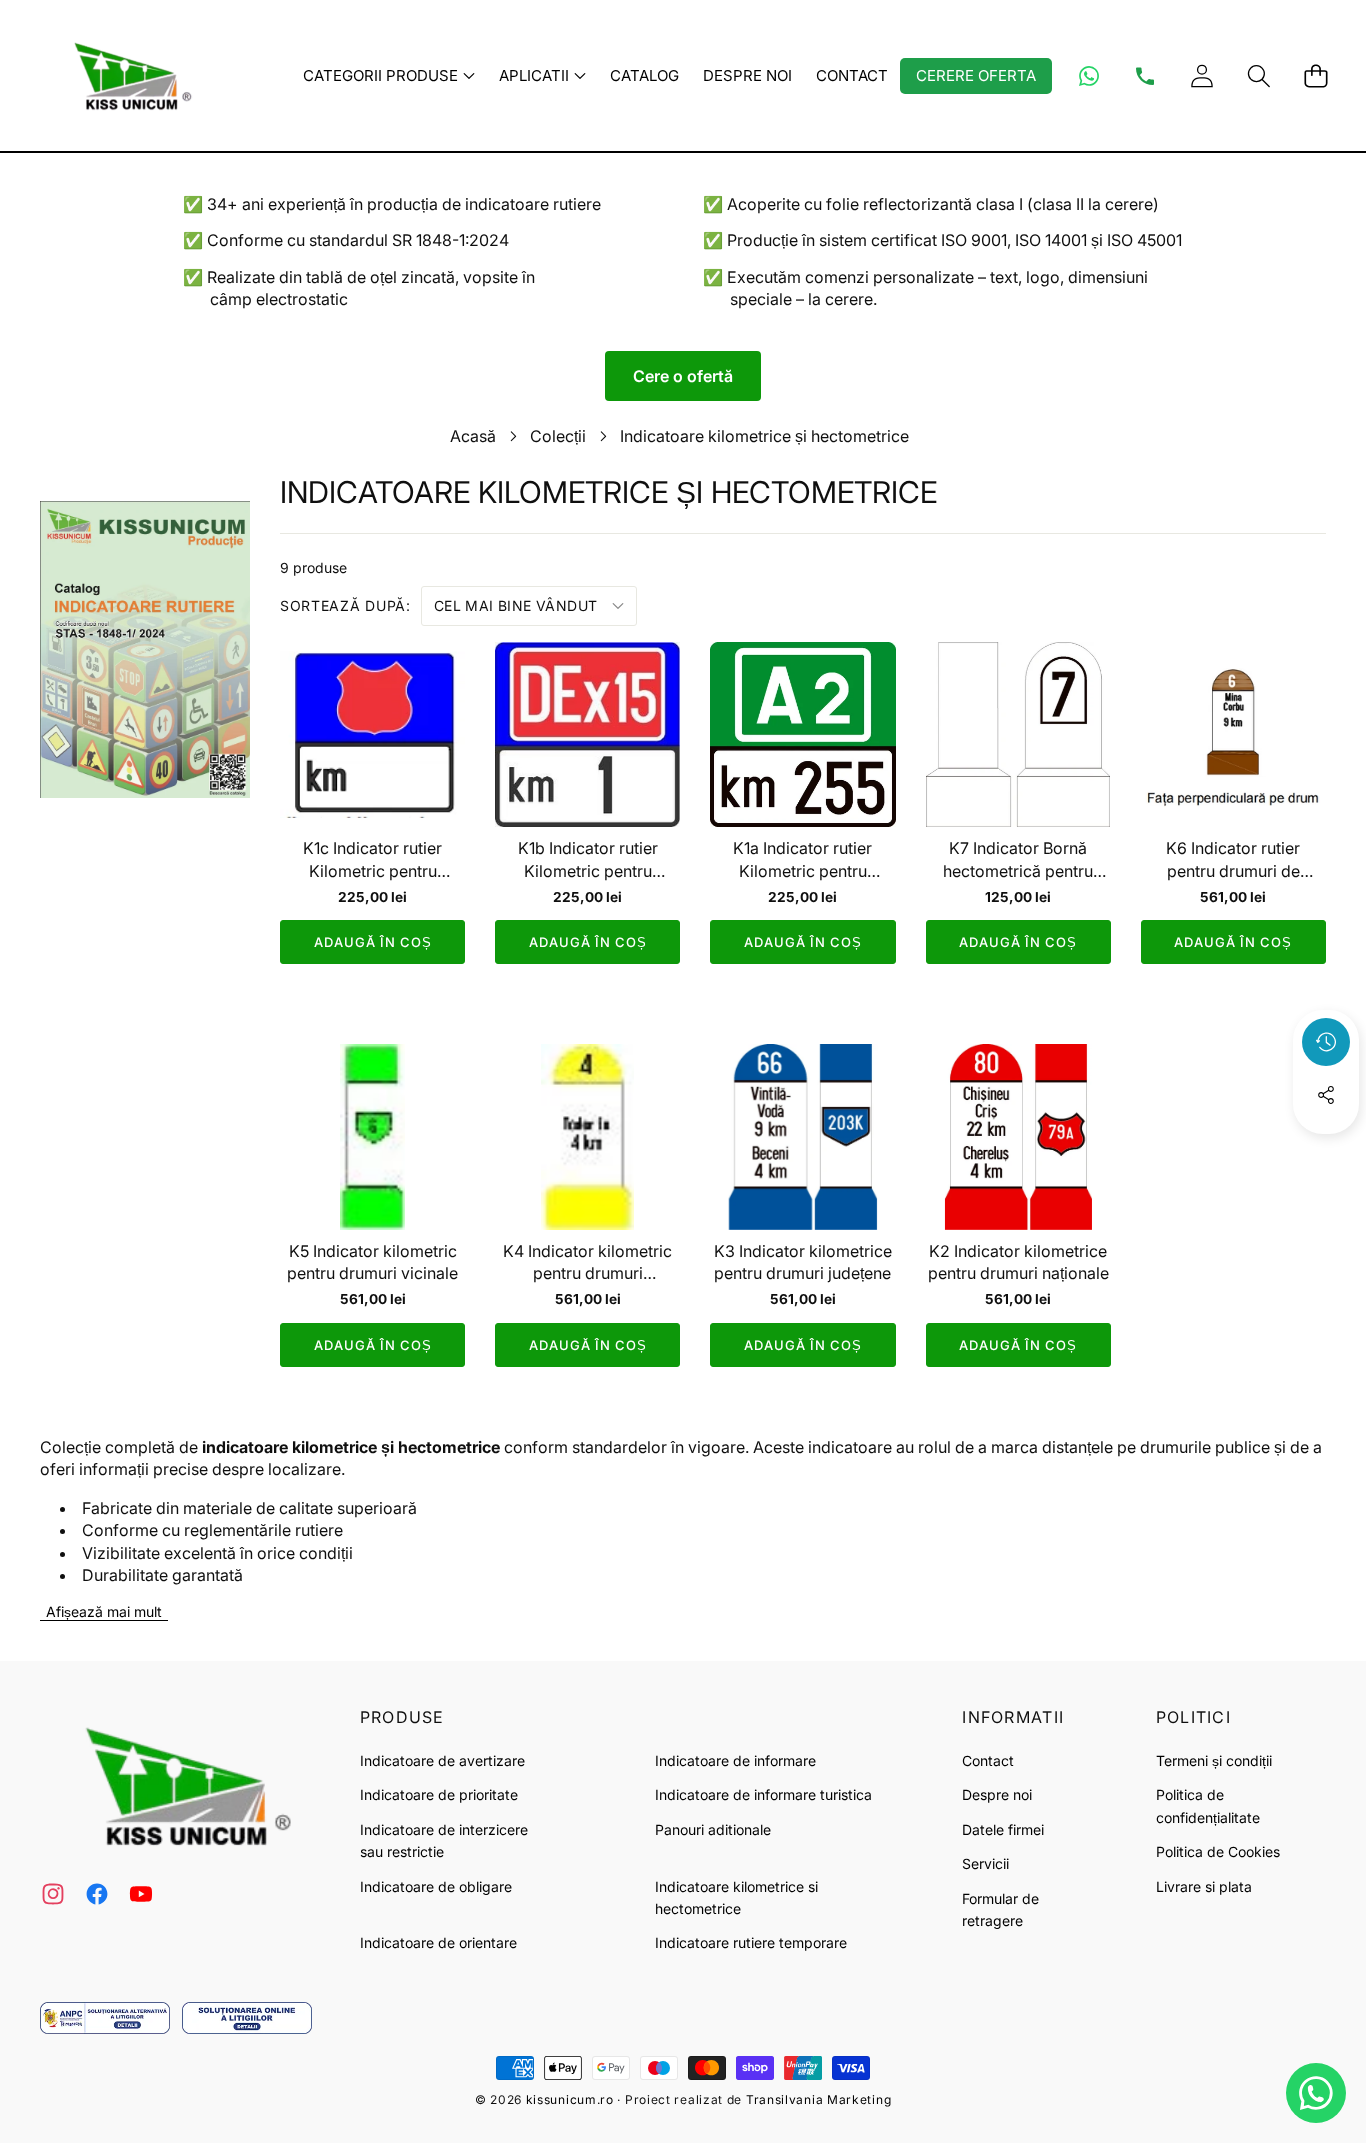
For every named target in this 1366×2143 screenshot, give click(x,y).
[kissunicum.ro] (128, 75)
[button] (1258, 75)
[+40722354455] (1145, 76)
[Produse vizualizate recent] (1326, 1042)
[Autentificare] (1201, 75)
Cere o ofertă (683, 376)
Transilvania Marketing (818, 2099)
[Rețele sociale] (1326, 1095)
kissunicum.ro (570, 2099)
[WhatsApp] (1089, 76)
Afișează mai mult (104, 1611)
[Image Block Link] (105, 2018)
